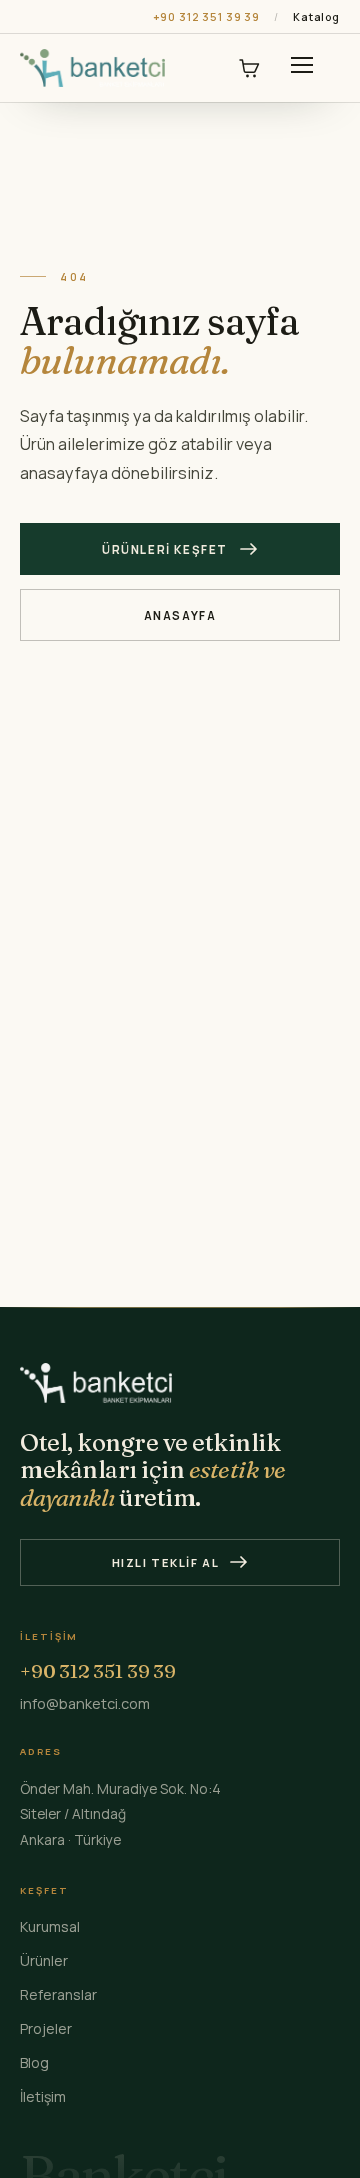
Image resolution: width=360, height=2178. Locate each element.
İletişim (43, 2096)
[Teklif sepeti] (249, 68)
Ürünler (44, 1960)
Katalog (316, 17)
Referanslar (58, 1994)
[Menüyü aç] (302, 68)
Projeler (46, 2028)
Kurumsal (50, 1926)
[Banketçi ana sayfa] (92, 68)
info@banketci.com (85, 1703)
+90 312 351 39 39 (206, 17)
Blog (34, 2062)
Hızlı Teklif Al (166, 1562)
